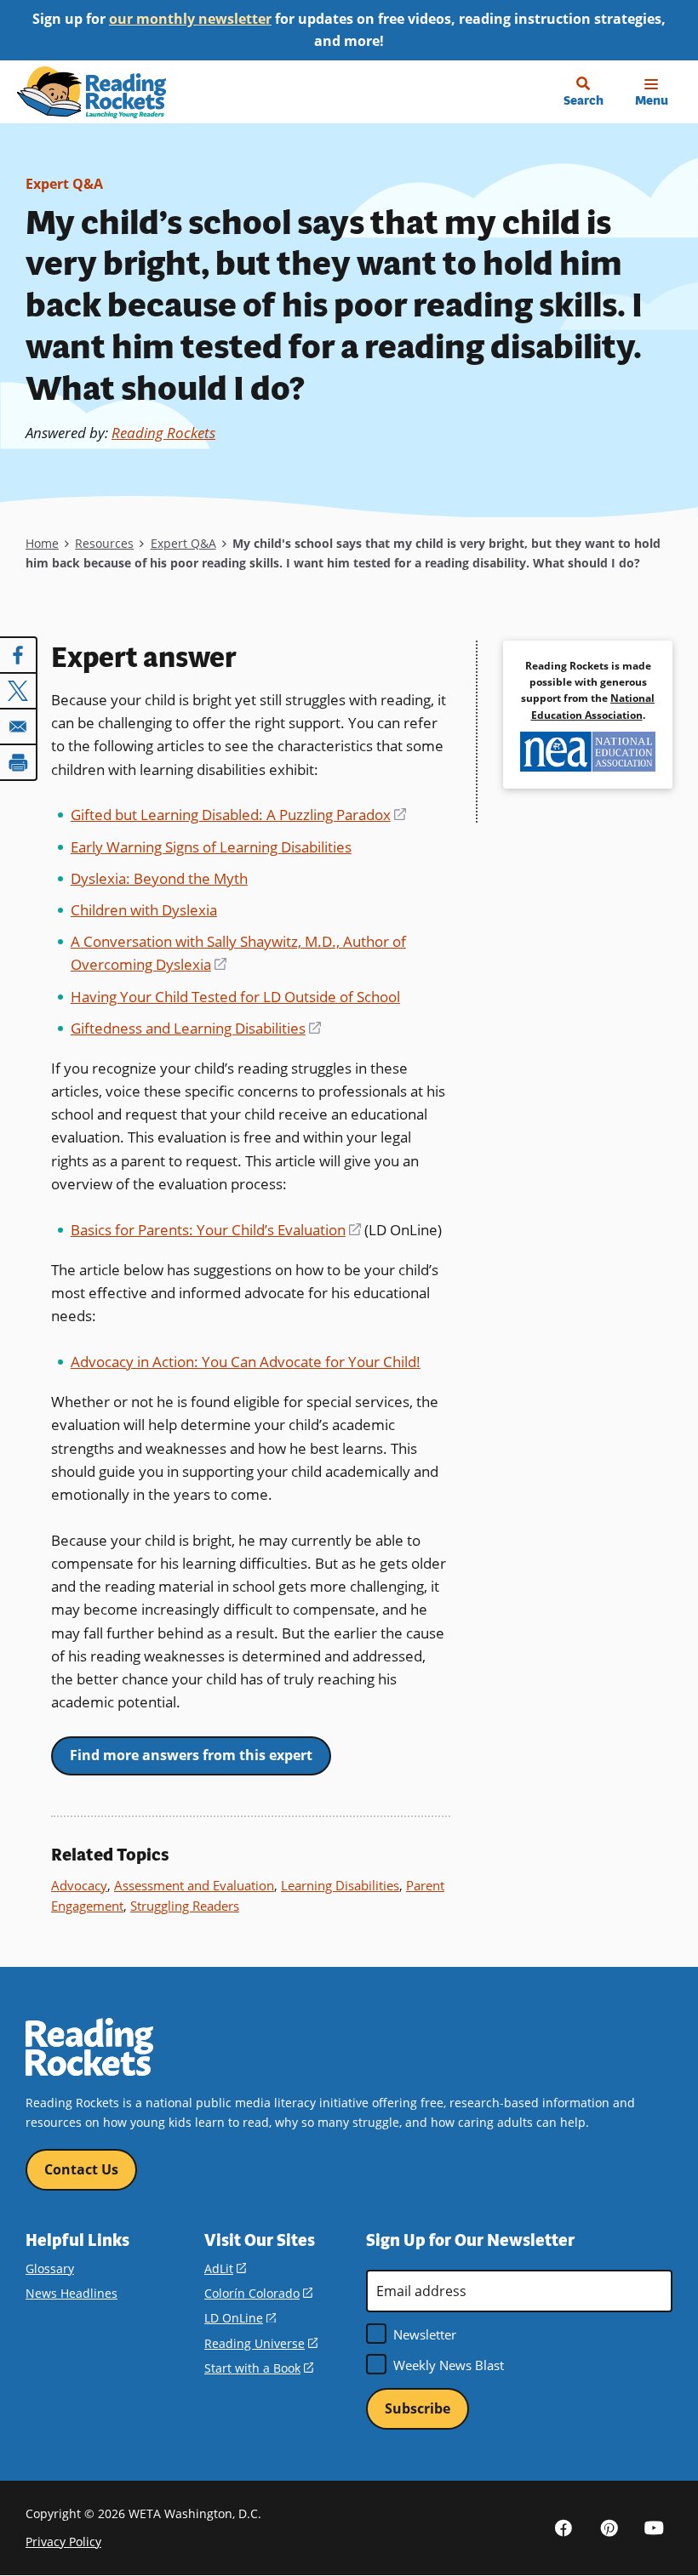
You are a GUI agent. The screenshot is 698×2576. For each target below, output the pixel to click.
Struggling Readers (185, 1906)
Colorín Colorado (258, 2293)
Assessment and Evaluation (194, 1885)
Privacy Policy (63, 2542)
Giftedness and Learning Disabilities (196, 1028)
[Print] (19, 762)
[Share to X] (19, 691)
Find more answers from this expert (191, 1755)
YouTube (654, 2528)
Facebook (564, 2528)
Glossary (50, 2268)
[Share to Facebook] (19, 655)
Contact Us (81, 2169)
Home (42, 543)
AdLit (225, 2268)
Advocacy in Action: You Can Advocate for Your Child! (246, 1362)
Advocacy (79, 1885)
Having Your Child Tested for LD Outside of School (235, 997)
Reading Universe (261, 2343)
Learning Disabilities (340, 1885)
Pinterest (609, 2528)
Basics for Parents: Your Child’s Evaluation (216, 1230)
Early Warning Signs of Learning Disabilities (211, 847)
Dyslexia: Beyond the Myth (159, 878)
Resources (104, 543)
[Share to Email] (19, 727)
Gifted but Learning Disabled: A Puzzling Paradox (238, 815)
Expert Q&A (64, 184)
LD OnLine (240, 2318)
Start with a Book (259, 2368)
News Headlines (72, 2293)
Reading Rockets (163, 433)
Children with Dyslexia (144, 910)
